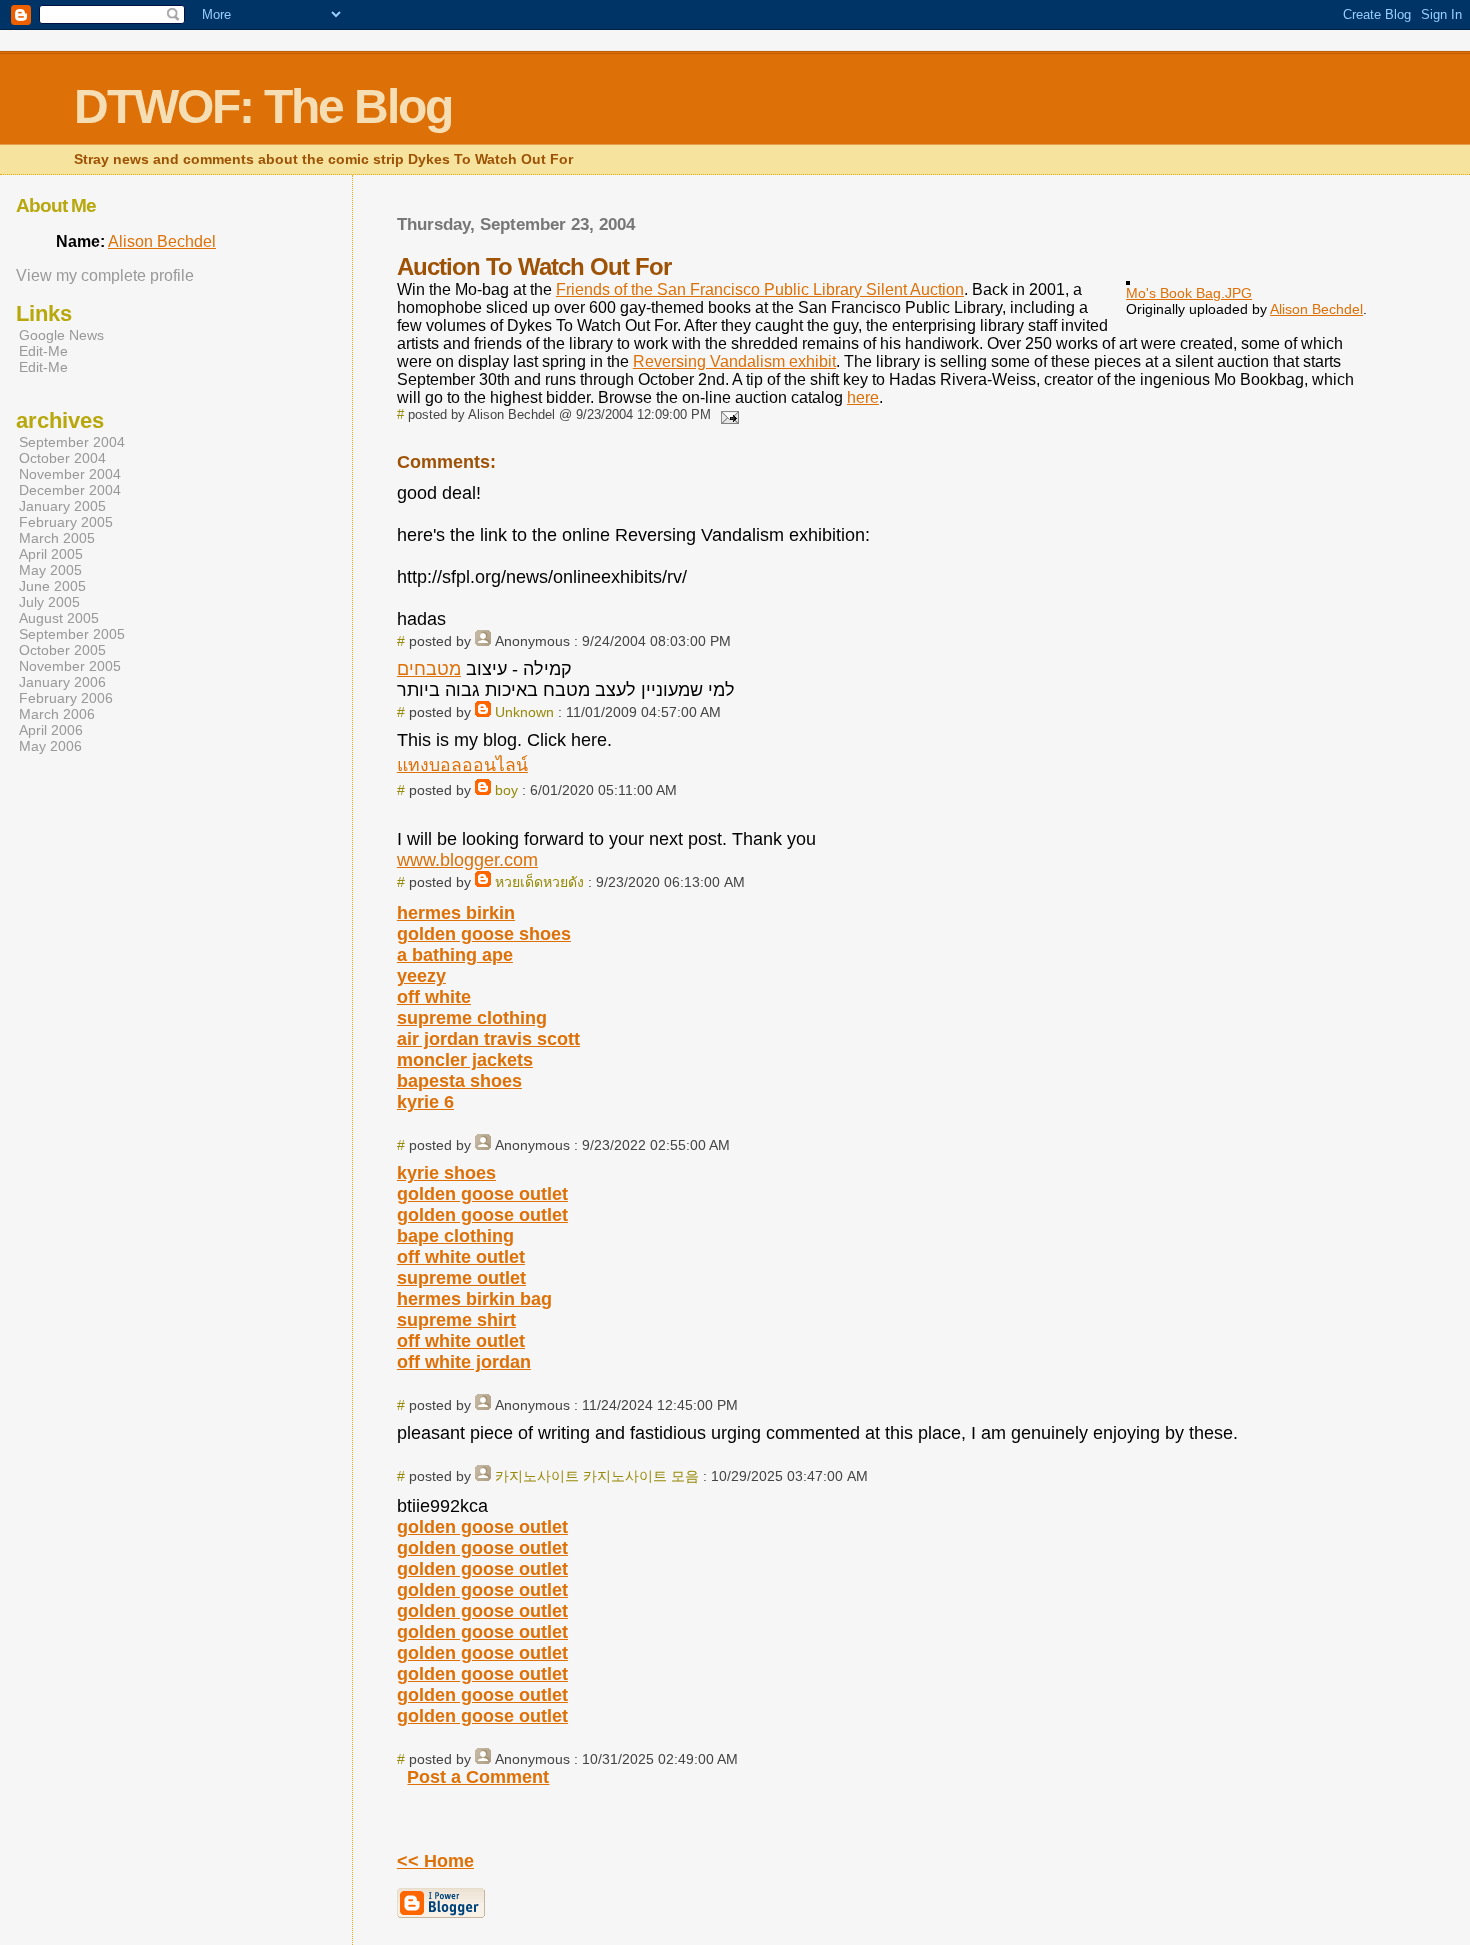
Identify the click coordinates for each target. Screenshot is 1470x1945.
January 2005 (62, 506)
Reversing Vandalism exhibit (734, 361)
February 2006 (66, 698)
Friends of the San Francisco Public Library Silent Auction (760, 289)
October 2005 (62, 650)
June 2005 (52, 586)
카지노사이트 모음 (641, 1476)
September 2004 (72, 442)
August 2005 (59, 618)
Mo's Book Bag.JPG (1189, 293)
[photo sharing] (1128, 279)
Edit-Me (43, 351)
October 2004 (62, 458)
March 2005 (57, 538)
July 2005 (49, 602)
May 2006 (50, 746)
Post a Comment (478, 1777)
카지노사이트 (537, 1476)
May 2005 (50, 570)
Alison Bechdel (1316, 309)
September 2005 (72, 634)
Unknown (524, 712)
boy (506, 790)
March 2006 (57, 714)
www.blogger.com (467, 860)
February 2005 (66, 522)
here (863, 397)
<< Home (435, 1861)
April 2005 (51, 554)
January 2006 (62, 682)
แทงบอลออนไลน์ (462, 765)
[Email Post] (727, 414)
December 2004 (70, 490)
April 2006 (51, 730)
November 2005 (70, 666)
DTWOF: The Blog (263, 106)
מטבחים (429, 669)
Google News (61, 335)
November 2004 (70, 474)
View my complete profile (105, 275)
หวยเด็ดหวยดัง (539, 882)
